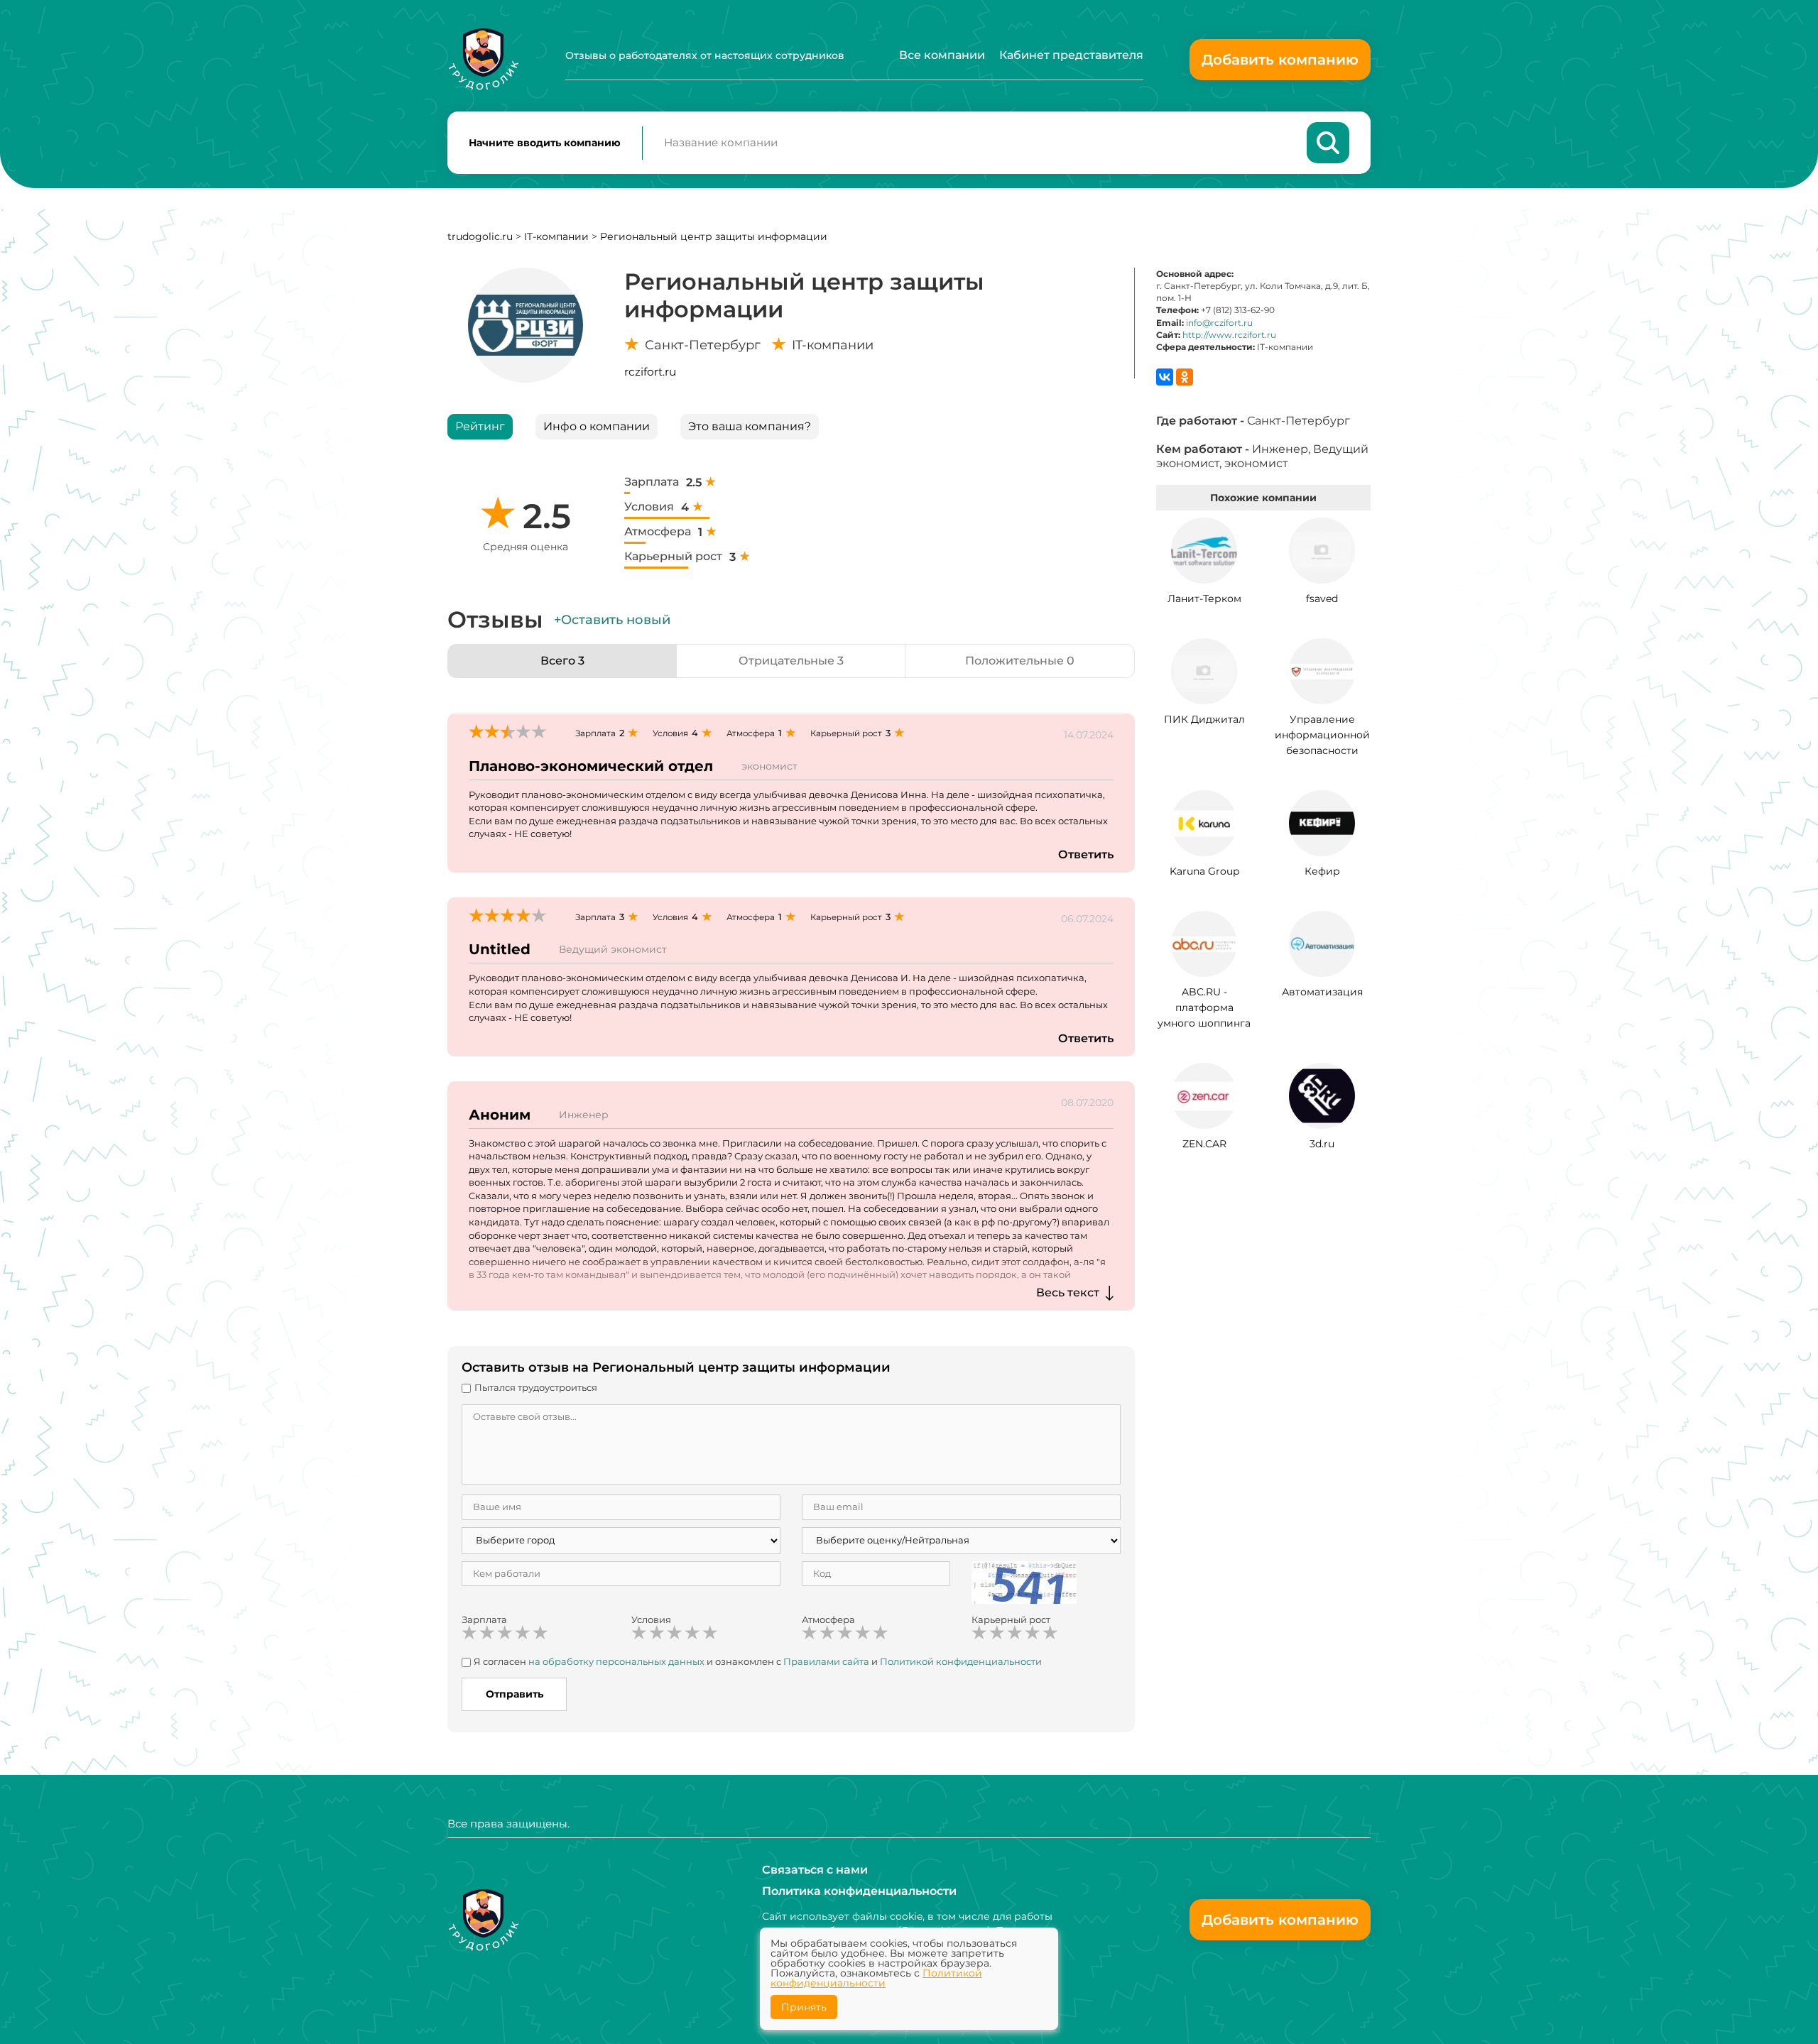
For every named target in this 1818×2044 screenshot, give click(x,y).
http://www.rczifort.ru (1229, 335)
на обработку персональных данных (616, 1661)
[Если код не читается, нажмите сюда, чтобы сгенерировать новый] (1024, 1581)
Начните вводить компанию (545, 143)
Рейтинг (480, 426)
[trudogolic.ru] (483, 59)
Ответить (1086, 854)
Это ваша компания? (750, 426)
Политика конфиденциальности (859, 1891)
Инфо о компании (597, 426)
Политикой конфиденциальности (961, 1661)
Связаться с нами (815, 1870)
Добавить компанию (1280, 60)
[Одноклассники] (1185, 377)
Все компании (942, 55)
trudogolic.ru (480, 236)
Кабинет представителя (1071, 55)
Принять (804, 2007)
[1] (469, 1633)
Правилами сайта (826, 1661)
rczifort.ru (650, 372)
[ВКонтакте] (1165, 377)
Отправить (515, 1694)
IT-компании (556, 236)
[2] (487, 1633)
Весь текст (1068, 1292)
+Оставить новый (612, 620)
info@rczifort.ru (1219, 323)
